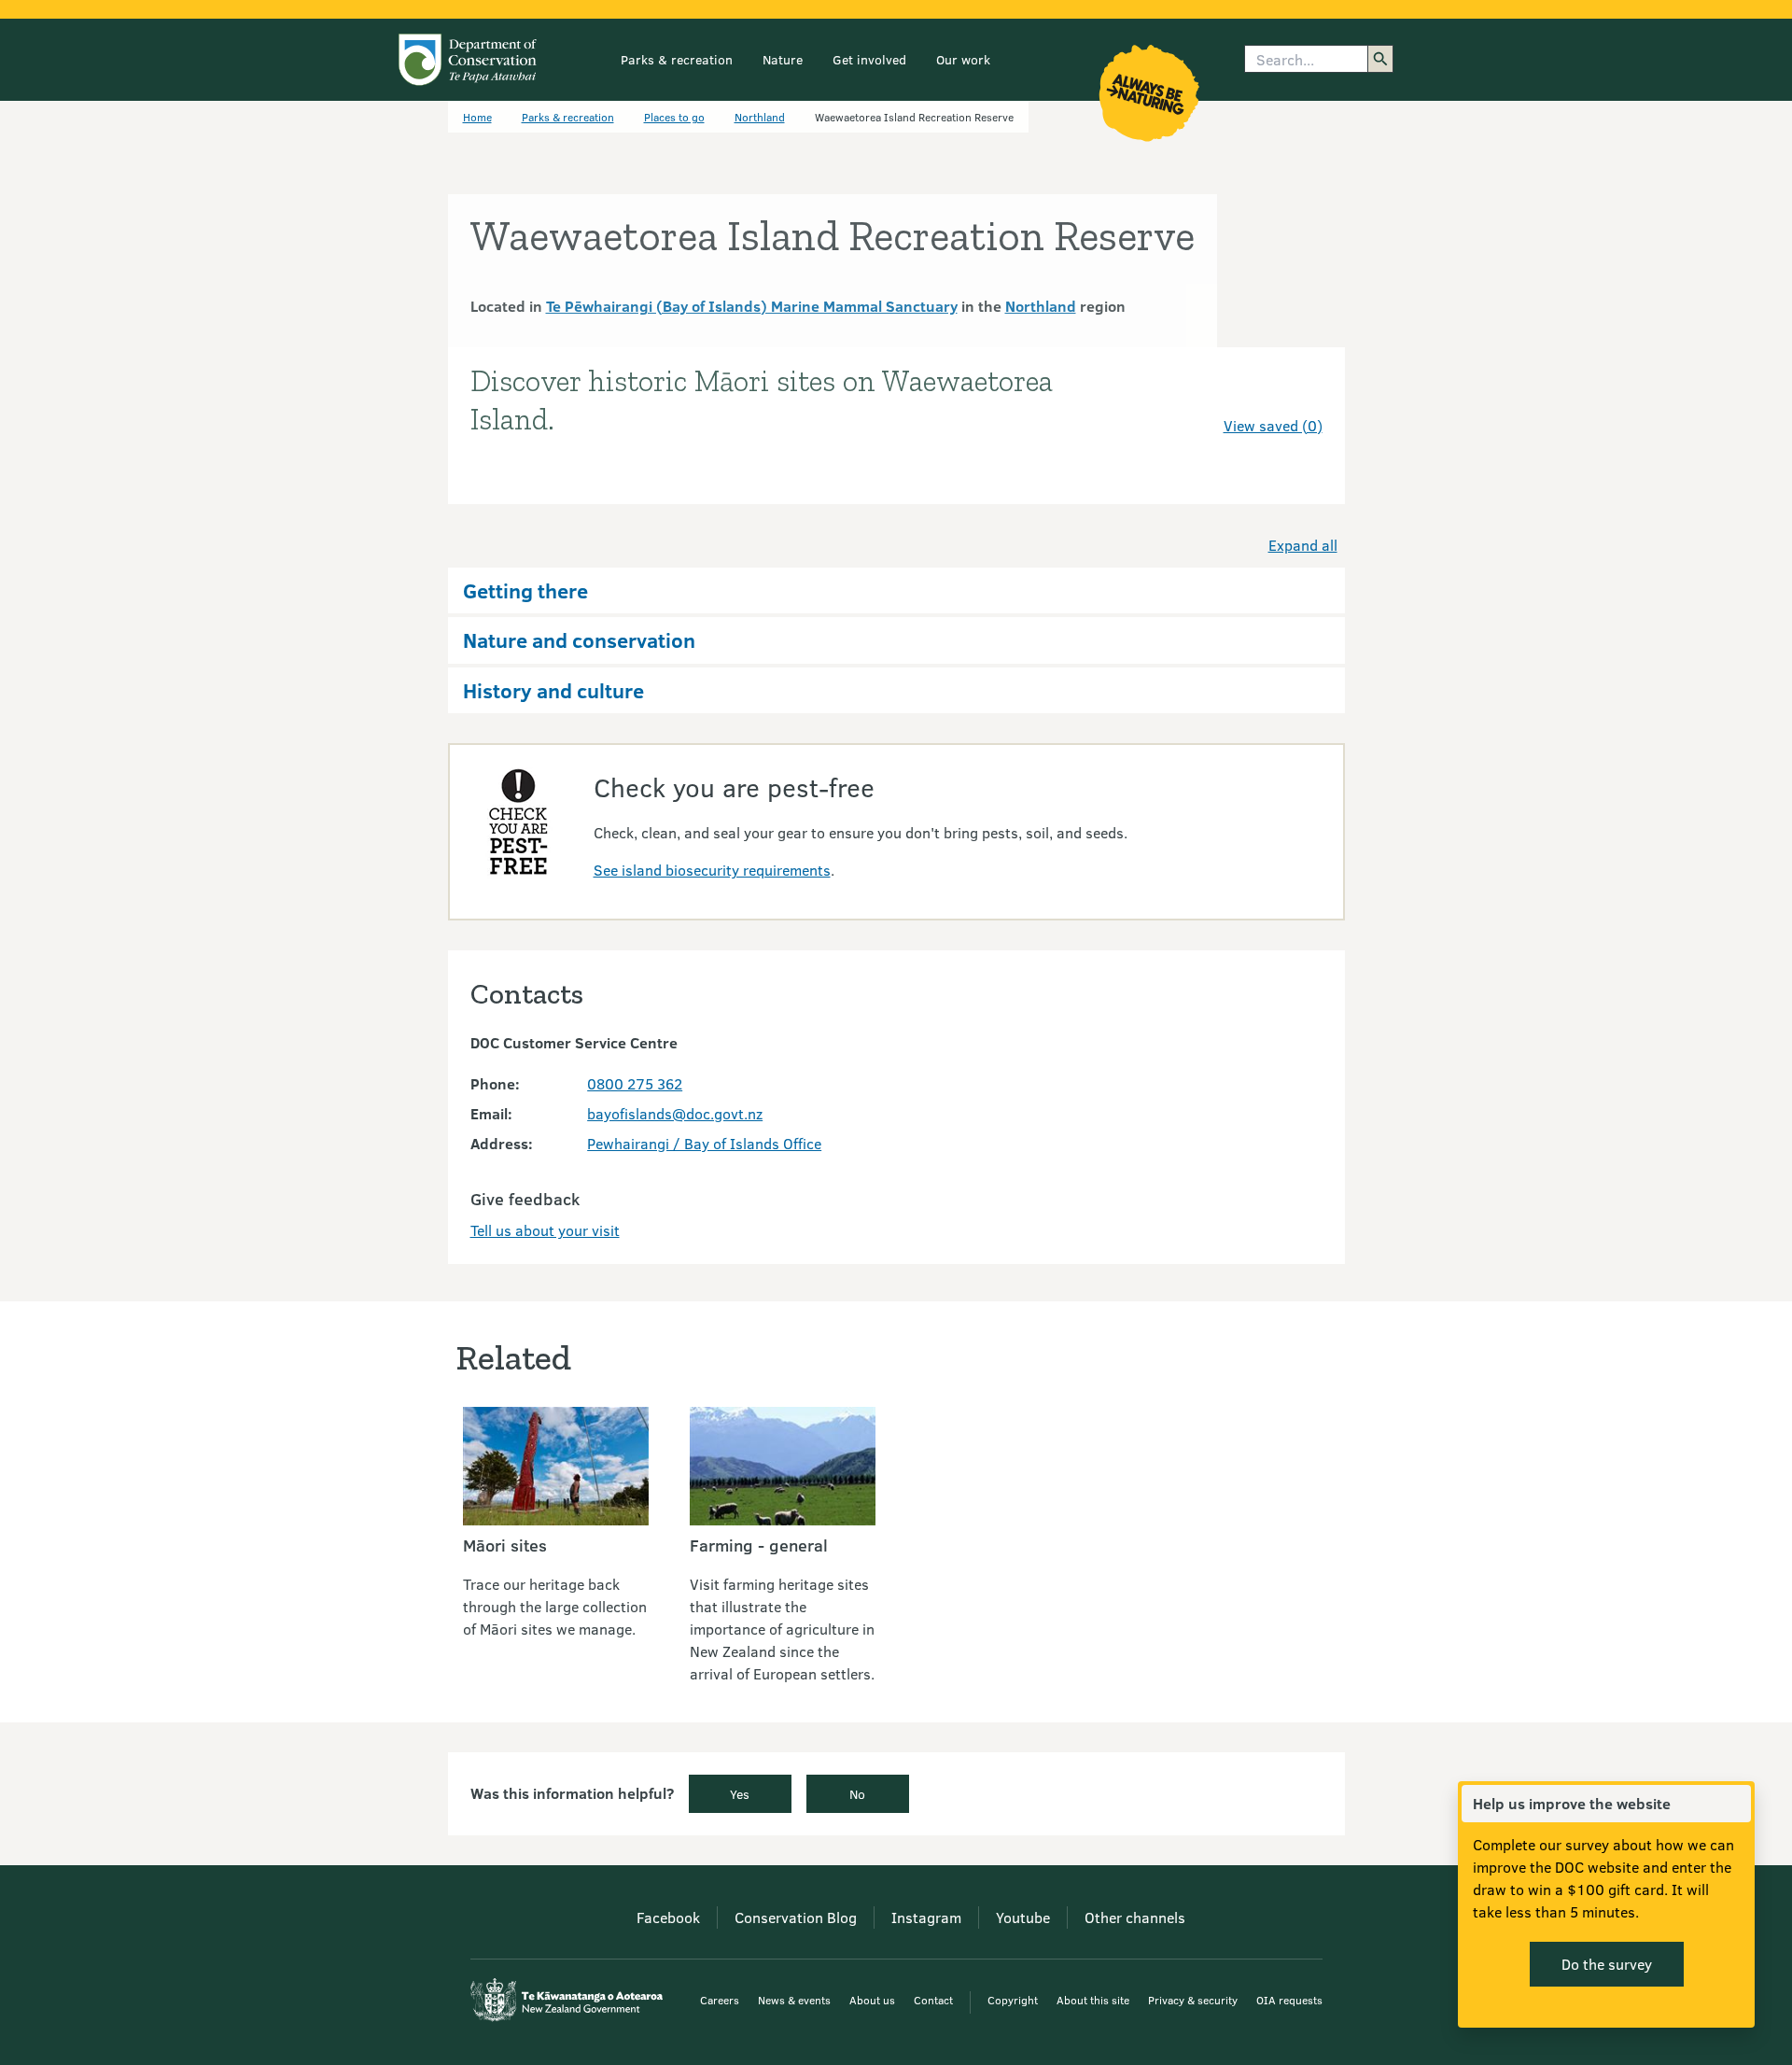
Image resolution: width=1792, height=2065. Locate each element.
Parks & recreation (677, 59)
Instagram (926, 1917)
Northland (760, 117)
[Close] (1736, 1804)
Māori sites (505, 1545)
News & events (794, 2000)
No (857, 1794)
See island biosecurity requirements (712, 870)
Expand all (1303, 545)
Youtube (1023, 1917)
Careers (720, 2000)
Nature (783, 59)
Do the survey (1607, 1964)
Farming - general (759, 1545)
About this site (1093, 2000)
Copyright (1013, 2000)
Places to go (674, 117)
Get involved (869, 59)
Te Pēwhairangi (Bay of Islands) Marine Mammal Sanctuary (752, 306)
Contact (933, 2000)
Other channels (1135, 1917)
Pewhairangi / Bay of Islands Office (704, 1143)
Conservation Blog (796, 1917)
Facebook (668, 1917)
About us (872, 2000)
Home (477, 117)
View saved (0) (1273, 425)
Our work (963, 59)
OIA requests (1289, 2000)
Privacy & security (1193, 2000)
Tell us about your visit (545, 1230)
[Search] (1380, 59)
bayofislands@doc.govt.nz (675, 1113)
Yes (740, 1794)
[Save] (1300, 392)
